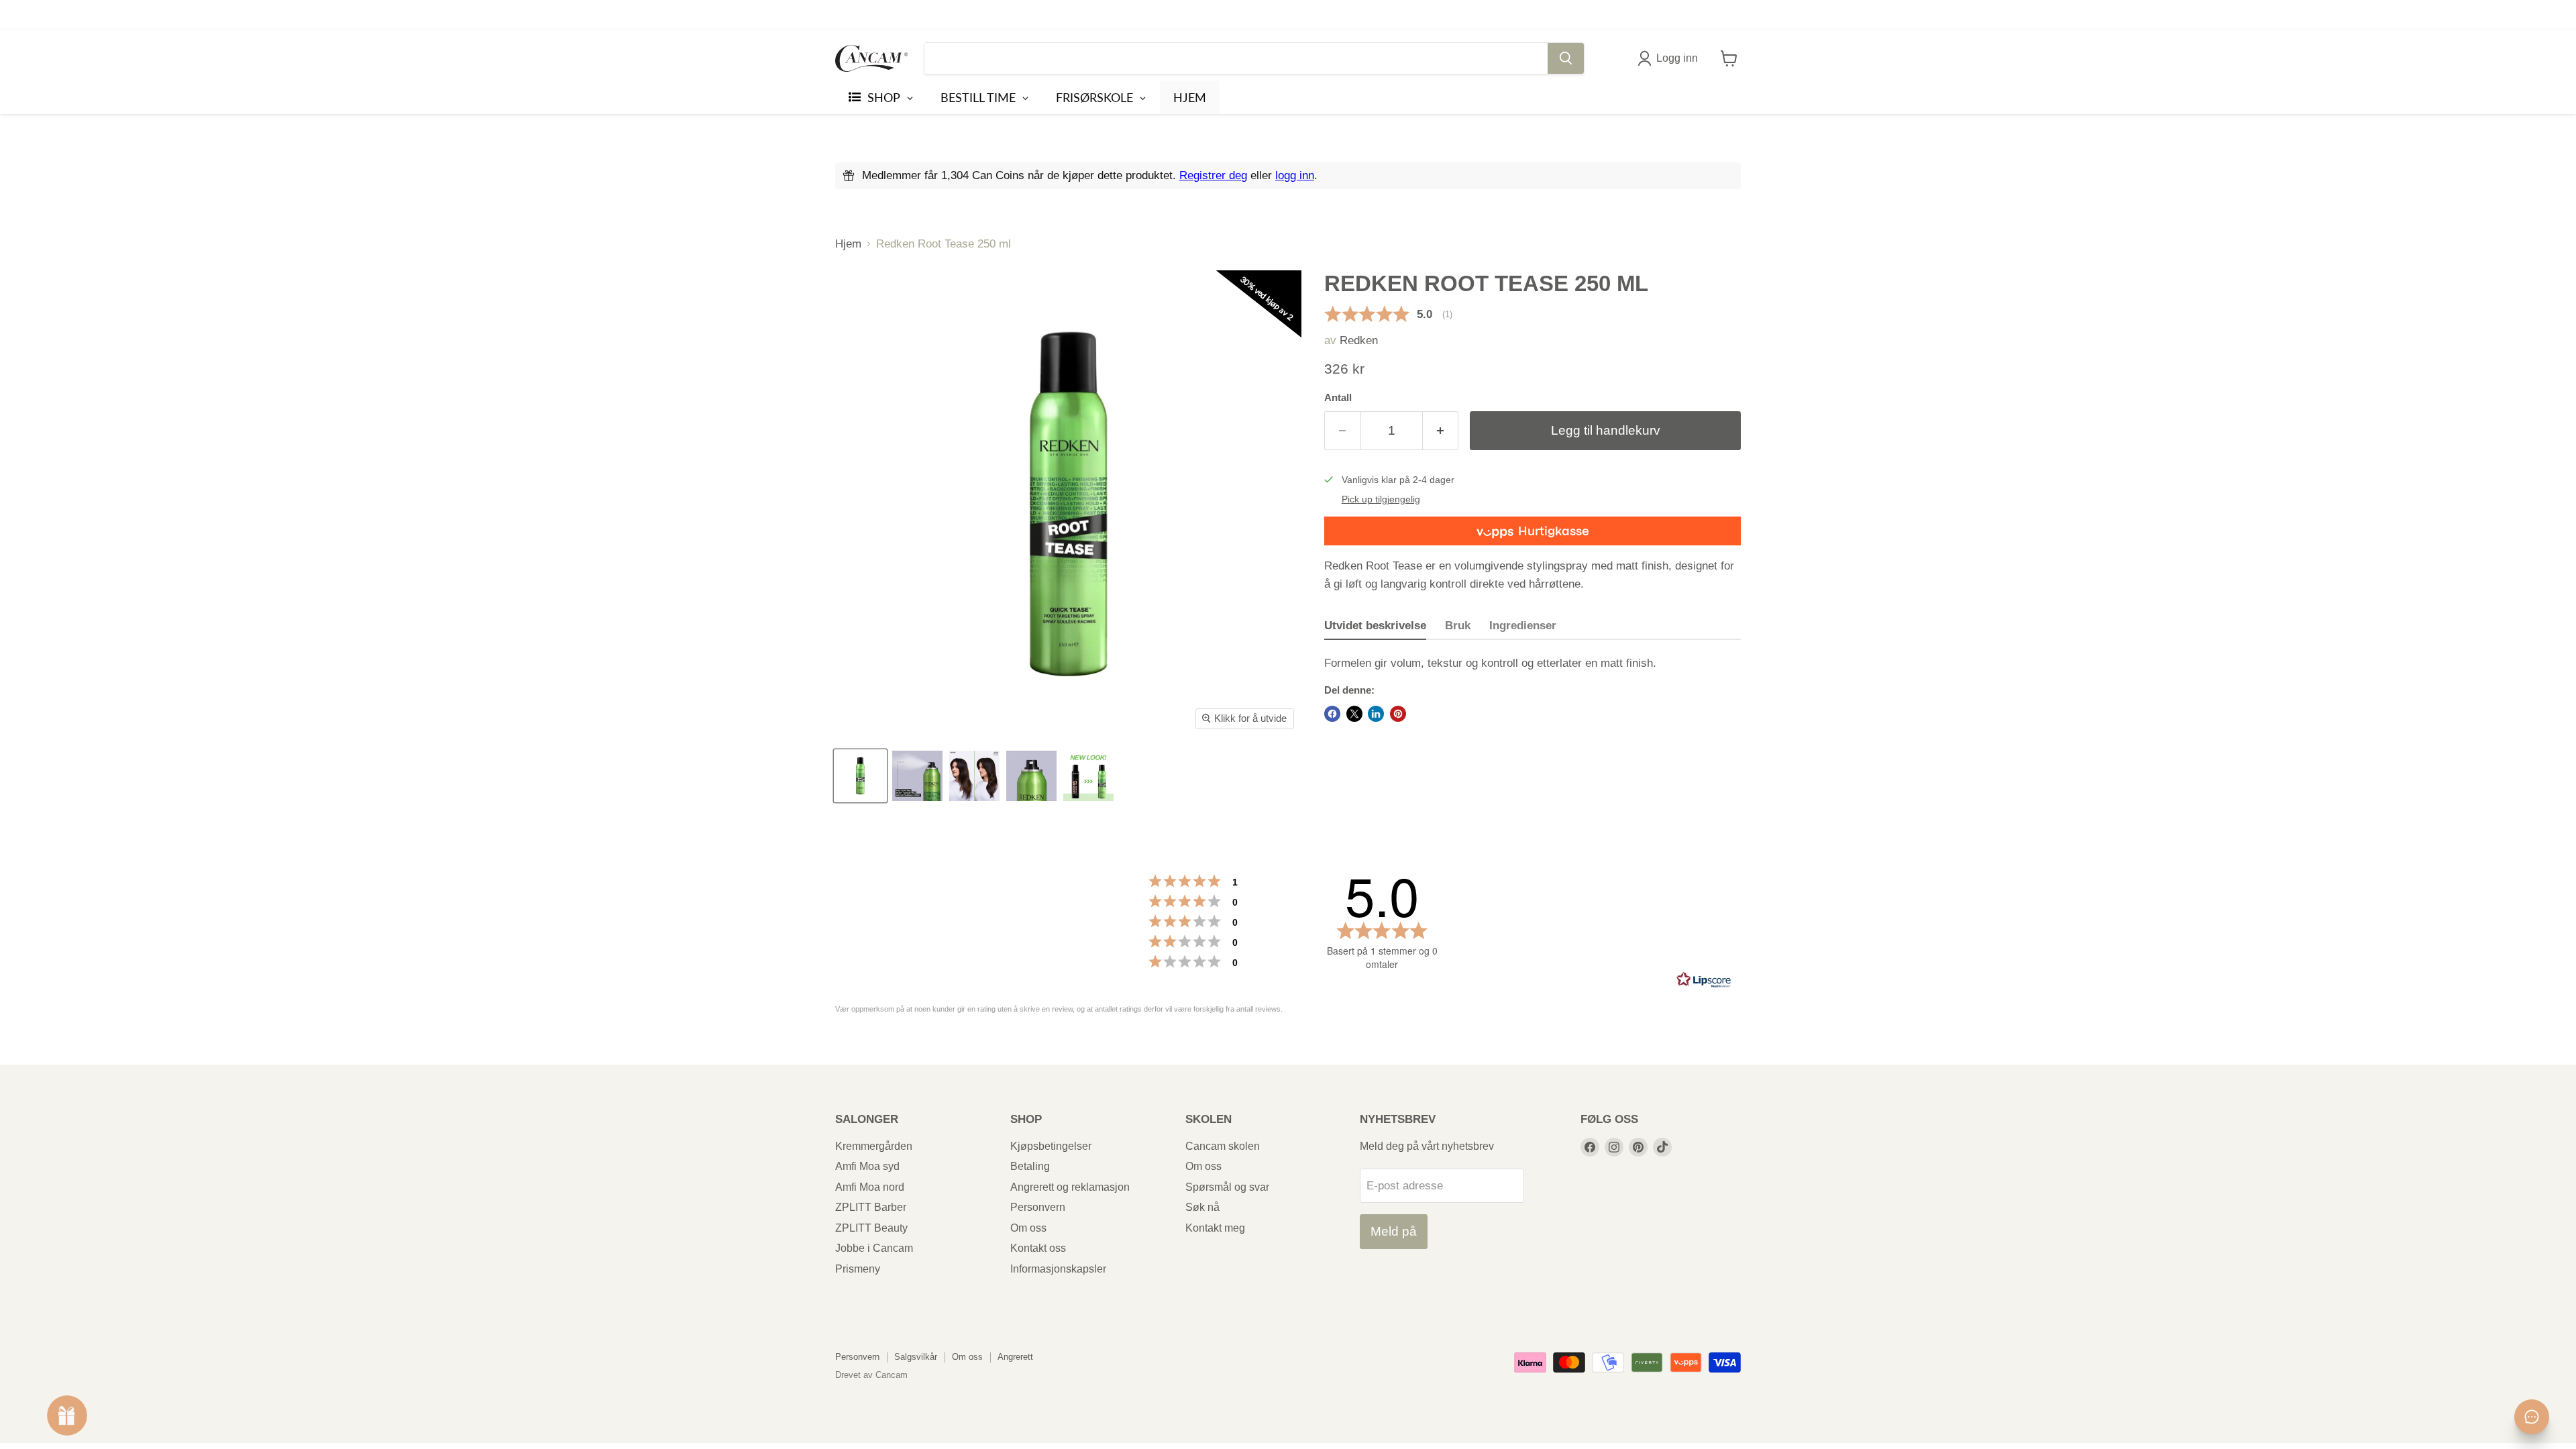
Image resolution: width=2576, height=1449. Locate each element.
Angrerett (1015, 1357)
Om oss (1028, 1228)
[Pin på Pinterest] (1398, 714)
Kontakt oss (1038, 1248)
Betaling (1030, 1166)
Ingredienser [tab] (1523, 626)
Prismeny (858, 1269)
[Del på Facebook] (1332, 714)
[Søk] (1566, 58)
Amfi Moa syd (867, 1166)
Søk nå (1202, 1207)
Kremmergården (874, 1146)
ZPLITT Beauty (871, 1228)
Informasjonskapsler (1058, 1269)
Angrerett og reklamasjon (1070, 1187)
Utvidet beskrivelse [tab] (1375, 626)
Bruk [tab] (1458, 626)
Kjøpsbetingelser (1051, 1146)
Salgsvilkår (916, 1357)
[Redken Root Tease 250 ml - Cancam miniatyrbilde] (860, 776)
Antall (1338, 398)
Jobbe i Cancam (874, 1248)
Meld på (1394, 1231)
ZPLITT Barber (871, 1207)
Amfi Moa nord (870, 1187)
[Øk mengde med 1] (1441, 431)
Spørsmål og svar (1227, 1187)
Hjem (848, 244)
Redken (1359, 340)
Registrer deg (1213, 175)
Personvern (1038, 1207)
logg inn (1295, 175)
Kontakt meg (1215, 1228)
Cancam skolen (1223, 1146)
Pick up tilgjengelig (1381, 499)
